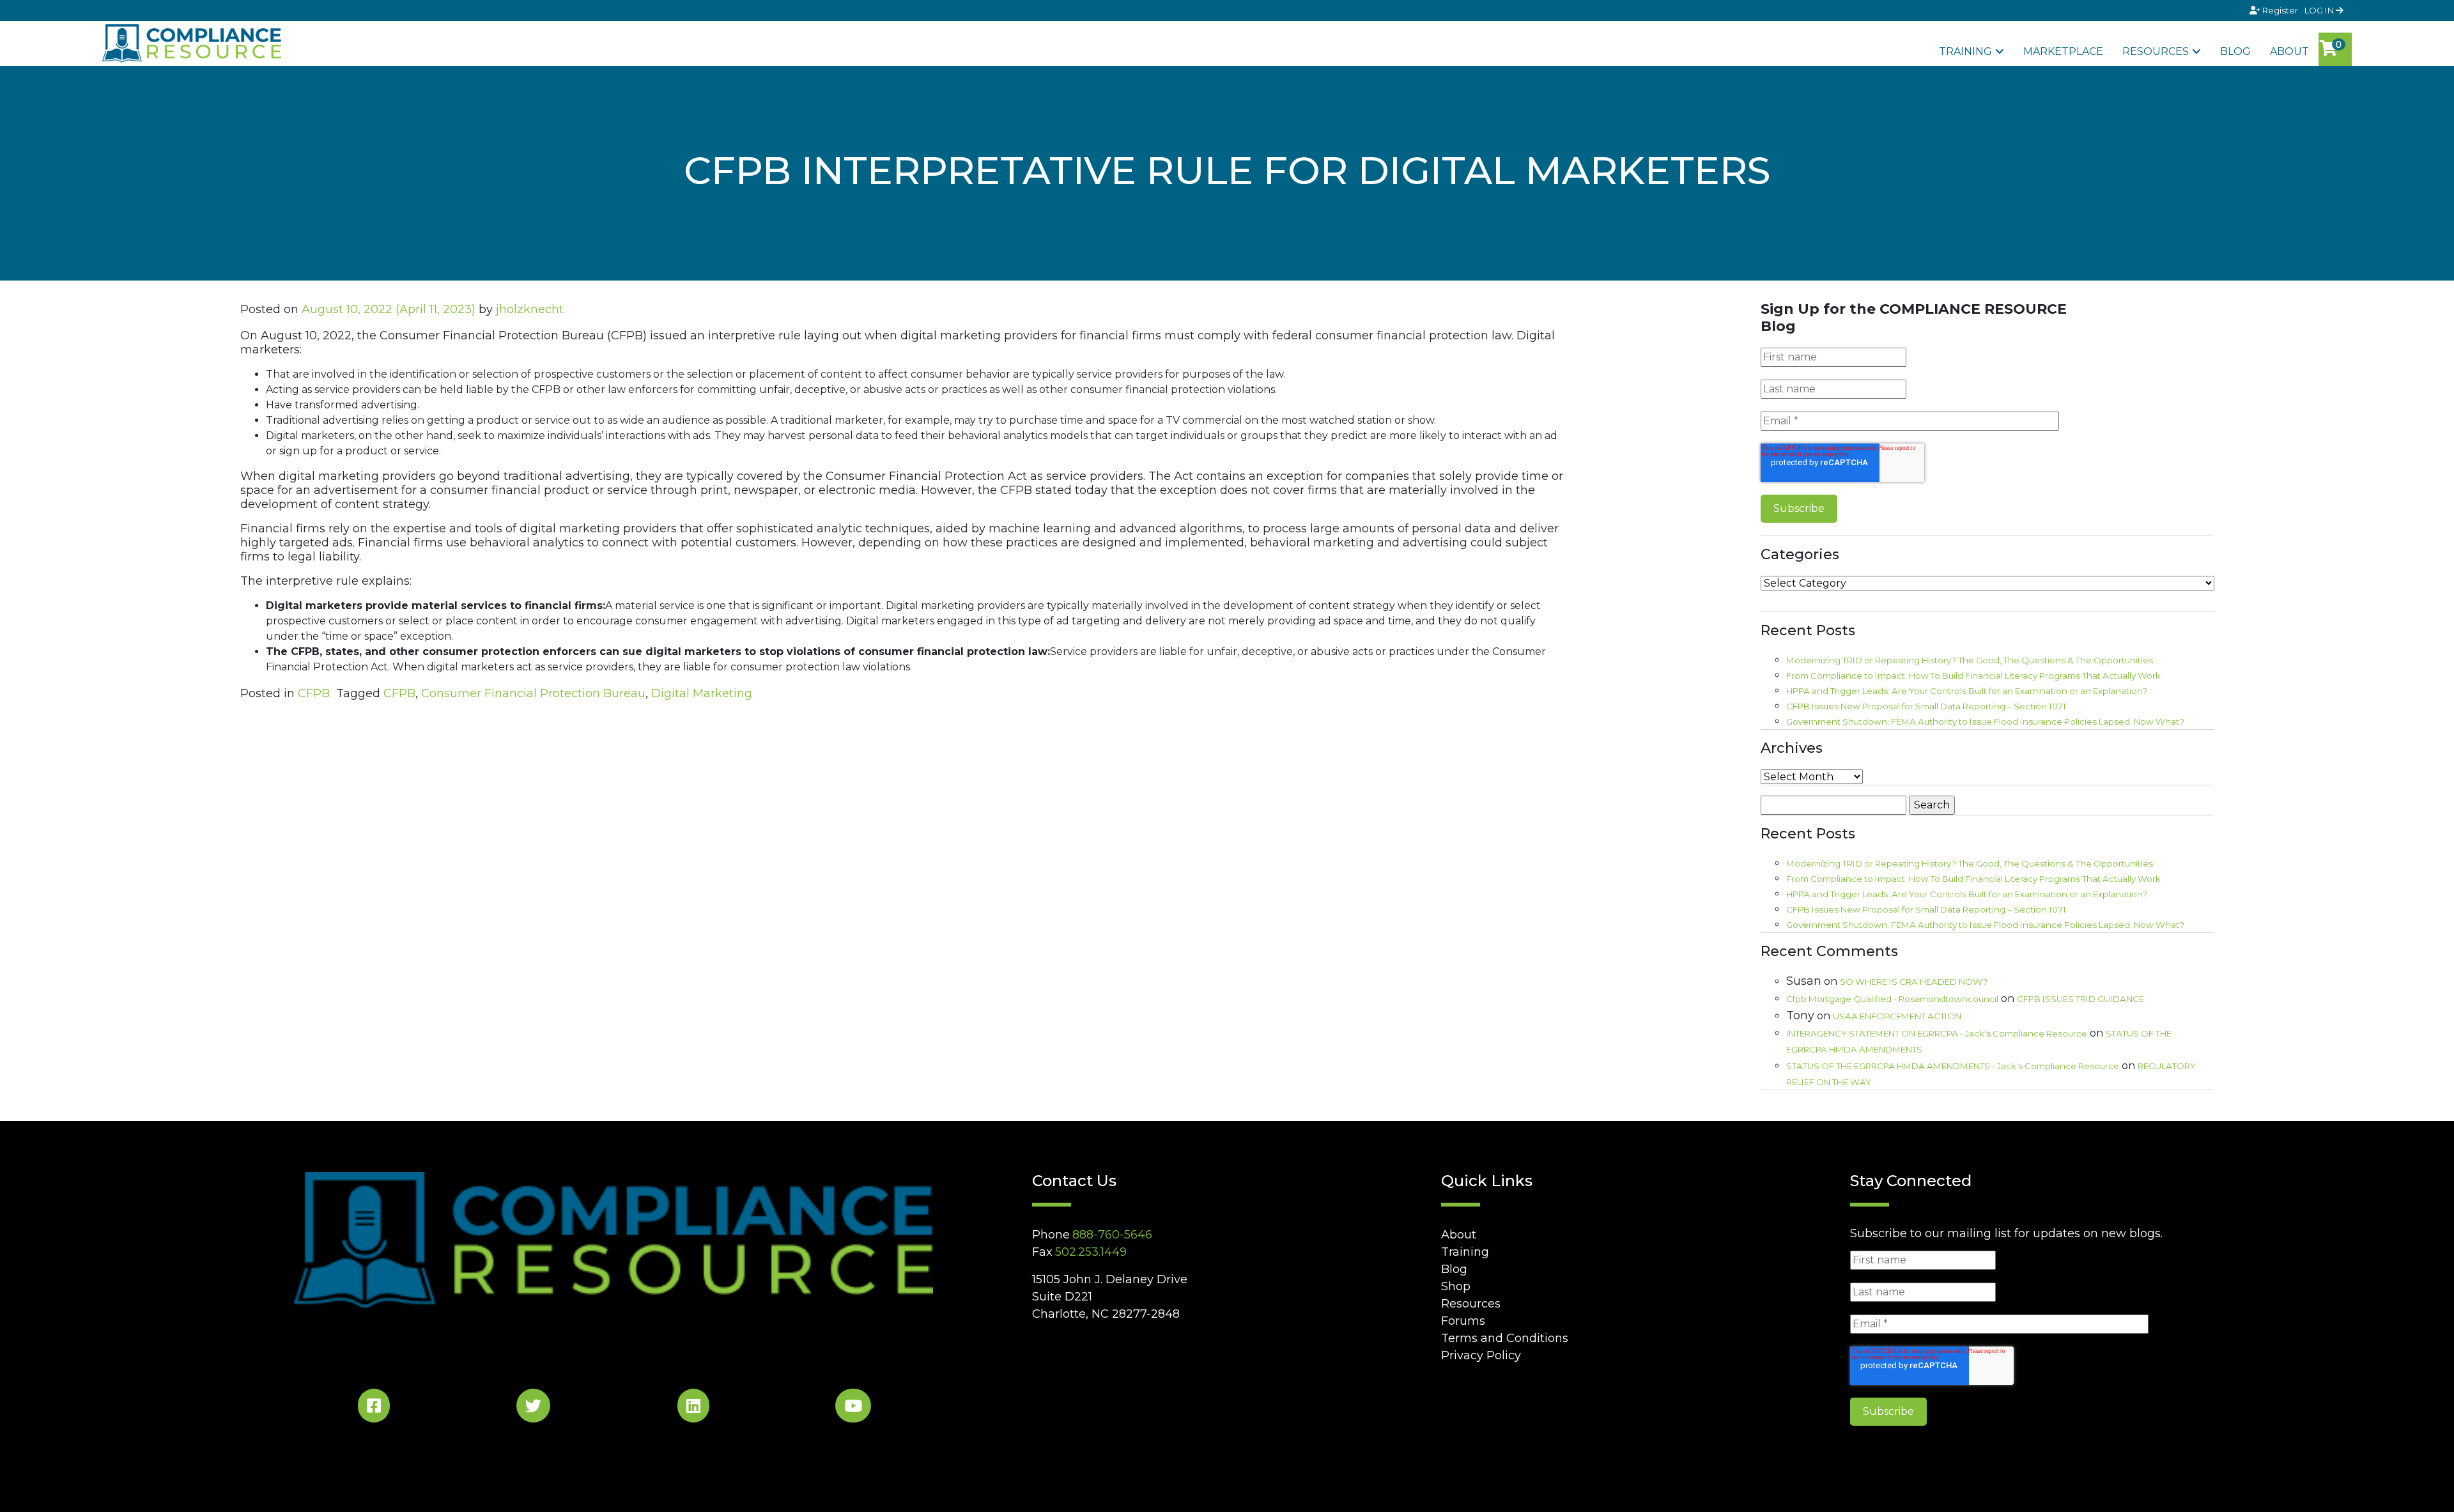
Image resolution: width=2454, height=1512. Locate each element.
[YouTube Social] (853, 1408)
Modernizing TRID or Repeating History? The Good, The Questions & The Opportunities (1970, 660)
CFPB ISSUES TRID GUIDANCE (2080, 999)
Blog (2235, 51)
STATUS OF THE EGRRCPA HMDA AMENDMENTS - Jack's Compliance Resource (1953, 1066)
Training (1965, 51)
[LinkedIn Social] (693, 1408)
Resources (2156, 51)
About (2289, 51)
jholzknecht (530, 309)
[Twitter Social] (533, 1408)
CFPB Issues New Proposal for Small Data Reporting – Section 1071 (1926, 706)
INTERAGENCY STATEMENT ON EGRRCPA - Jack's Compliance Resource (1937, 1033)
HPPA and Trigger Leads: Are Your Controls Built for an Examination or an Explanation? (1967, 691)
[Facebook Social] (374, 1408)
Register (2280, 10)
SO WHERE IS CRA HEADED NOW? (1914, 982)
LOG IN (2320, 10)
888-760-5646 (1112, 1235)
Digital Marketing (702, 693)
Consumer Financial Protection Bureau (533, 693)
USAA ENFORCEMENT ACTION (1897, 1016)
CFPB (314, 693)
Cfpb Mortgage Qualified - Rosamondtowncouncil (1892, 999)
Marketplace (2063, 51)
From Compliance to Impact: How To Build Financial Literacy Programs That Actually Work (1973, 675)
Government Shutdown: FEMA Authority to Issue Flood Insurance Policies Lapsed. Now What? (1985, 721)
